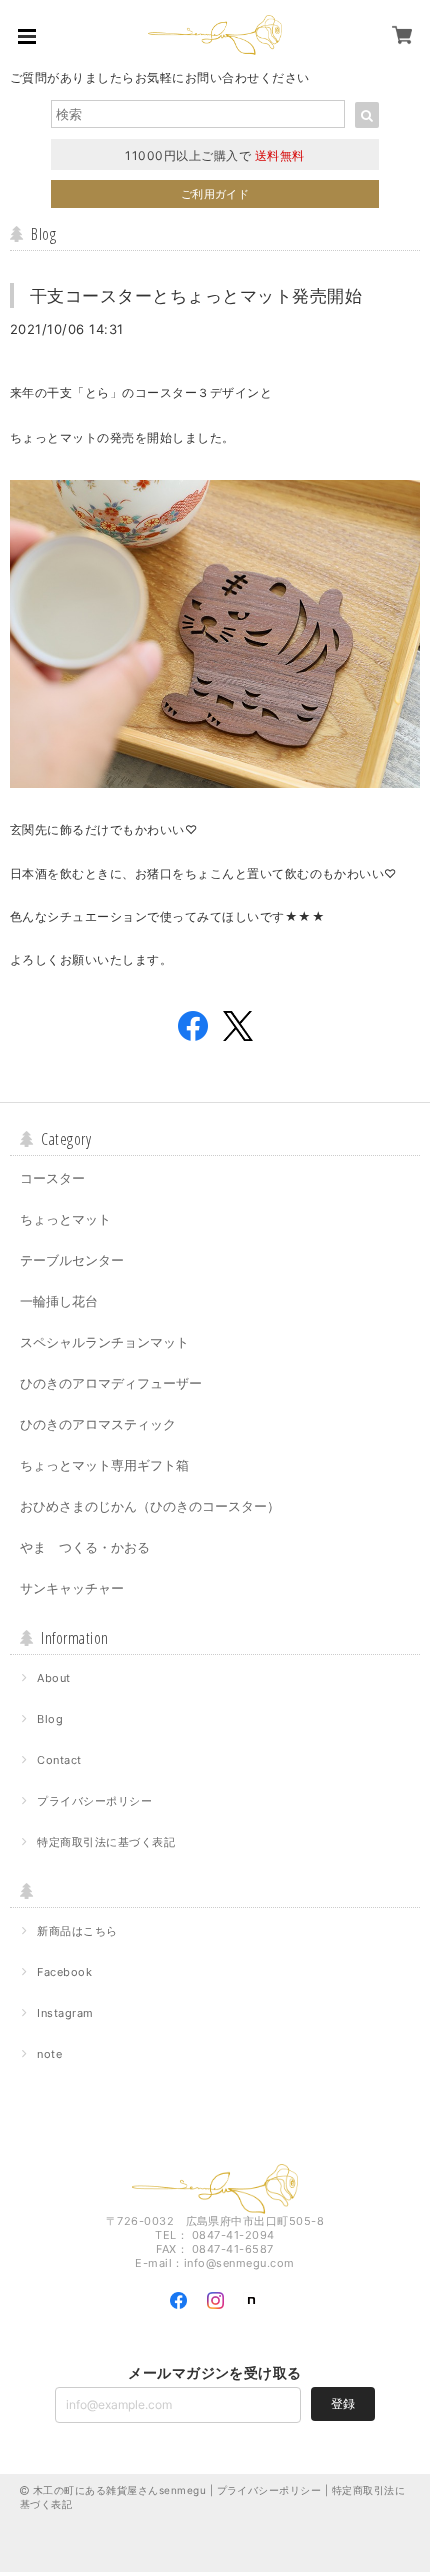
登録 (343, 2403)
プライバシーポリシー (94, 1801)
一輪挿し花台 (59, 1301)
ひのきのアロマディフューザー (111, 1383)
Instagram (65, 2013)
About (53, 1678)
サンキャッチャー (72, 1588)
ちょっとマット (65, 1219)
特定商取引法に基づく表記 (106, 1842)
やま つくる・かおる (85, 1547)
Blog (50, 1719)
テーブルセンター (72, 1260)
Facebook (64, 1972)
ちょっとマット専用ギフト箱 (104, 1465)
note (49, 2054)
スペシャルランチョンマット (104, 1342)
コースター (52, 1178)
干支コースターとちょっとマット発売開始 (196, 295)
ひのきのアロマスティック (98, 1424)
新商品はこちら (77, 1931)
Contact (59, 1760)
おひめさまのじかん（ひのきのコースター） (150, 1506)
